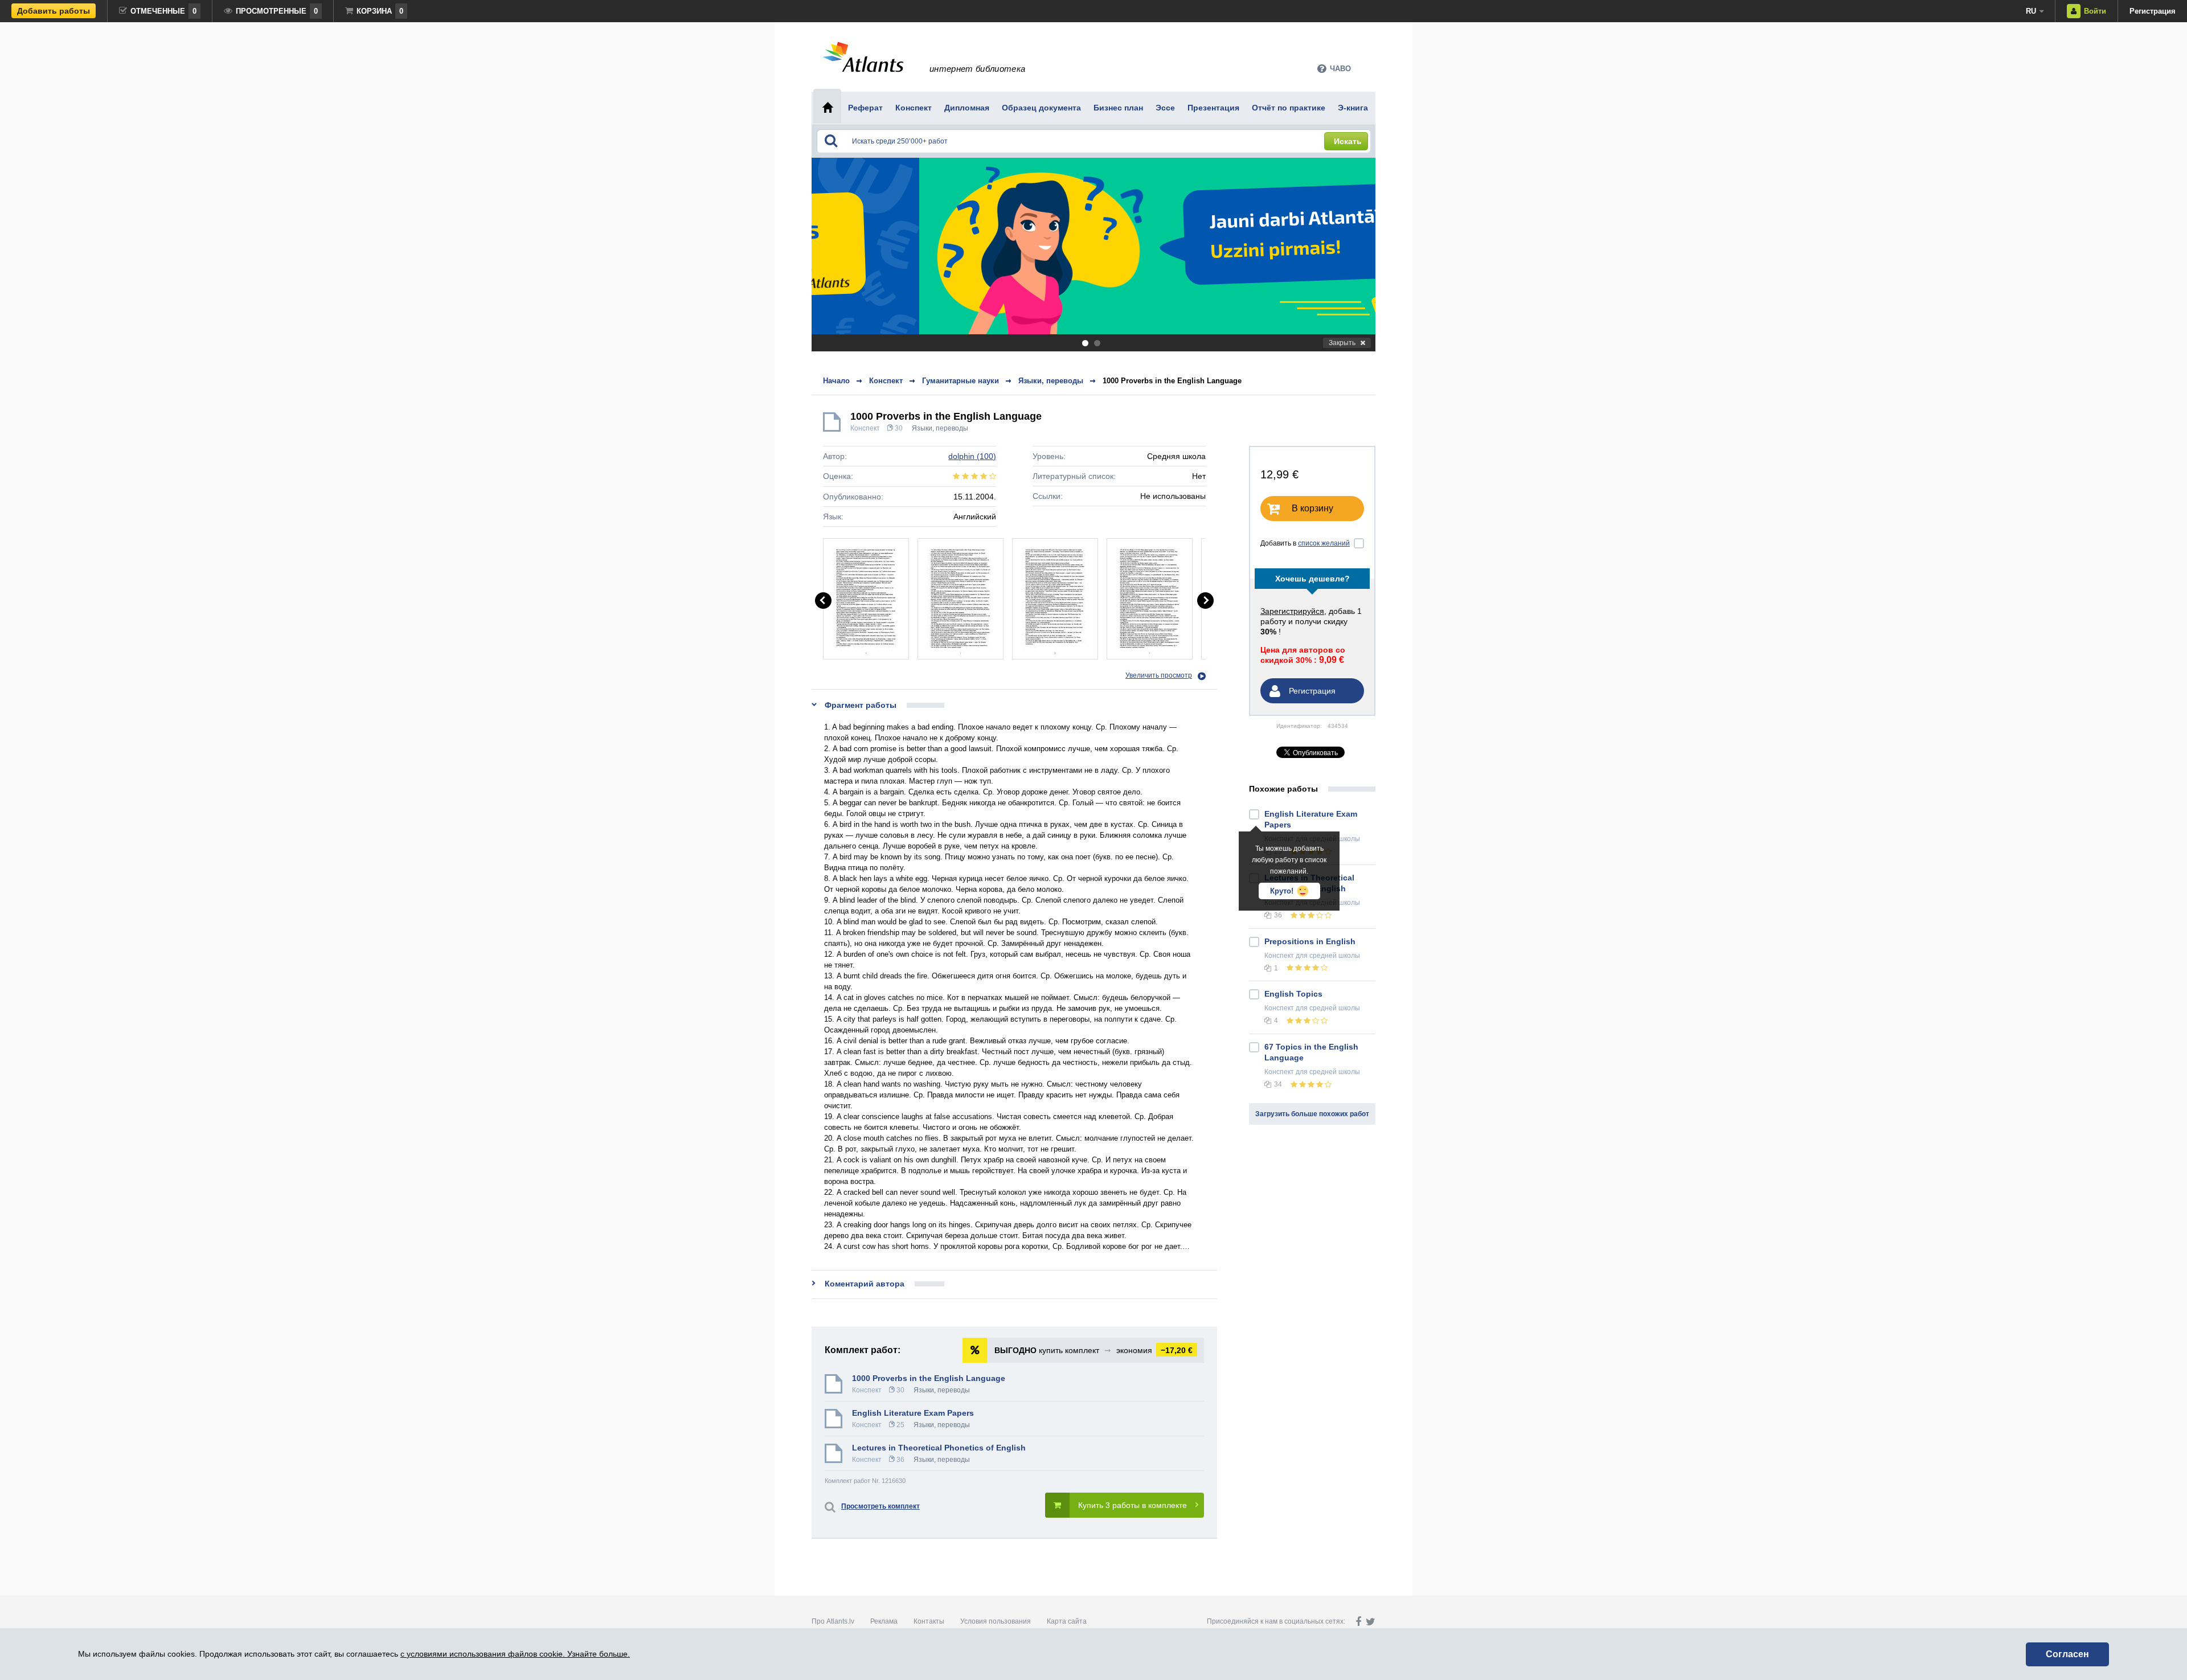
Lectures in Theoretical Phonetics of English (939, 1448)
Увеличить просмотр (1159, 675)
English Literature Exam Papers (913, 1413)
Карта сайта (1067, 1621)
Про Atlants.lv (833, 1621)
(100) (972, 456)
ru (2031, 11)
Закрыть (1342, 343)
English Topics (1293, 994)
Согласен (2067, 1654)
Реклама (884, 1621)
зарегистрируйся (1292, 611)
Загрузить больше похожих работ (1312, 1114)
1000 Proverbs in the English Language (1172, 381)
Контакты (929, 1621)
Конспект (865, 428)
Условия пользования (996, 1621)
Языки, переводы (940, 428)
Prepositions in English (1310, 941)
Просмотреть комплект (880, 1506)
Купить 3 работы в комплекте (1133, 1505)
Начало (836, 381)
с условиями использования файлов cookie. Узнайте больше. (515, 1654)
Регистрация (2153, 11)
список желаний (1324, 543)
